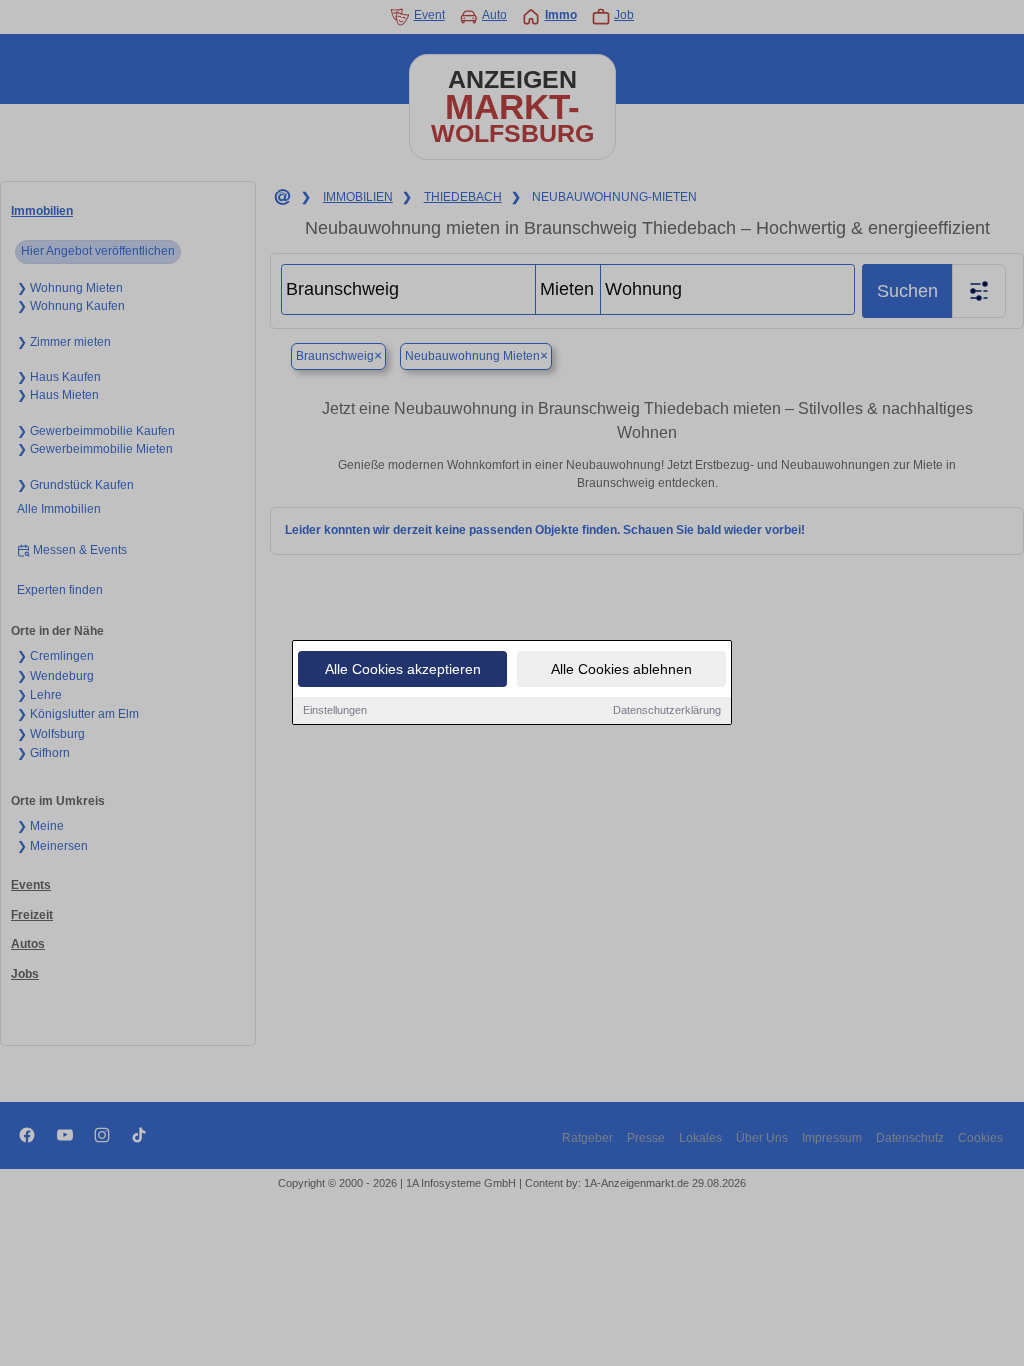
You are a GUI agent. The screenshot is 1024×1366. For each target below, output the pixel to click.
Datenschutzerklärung (667, 710)
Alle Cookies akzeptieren (403, 669)
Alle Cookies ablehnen (621, 669)
